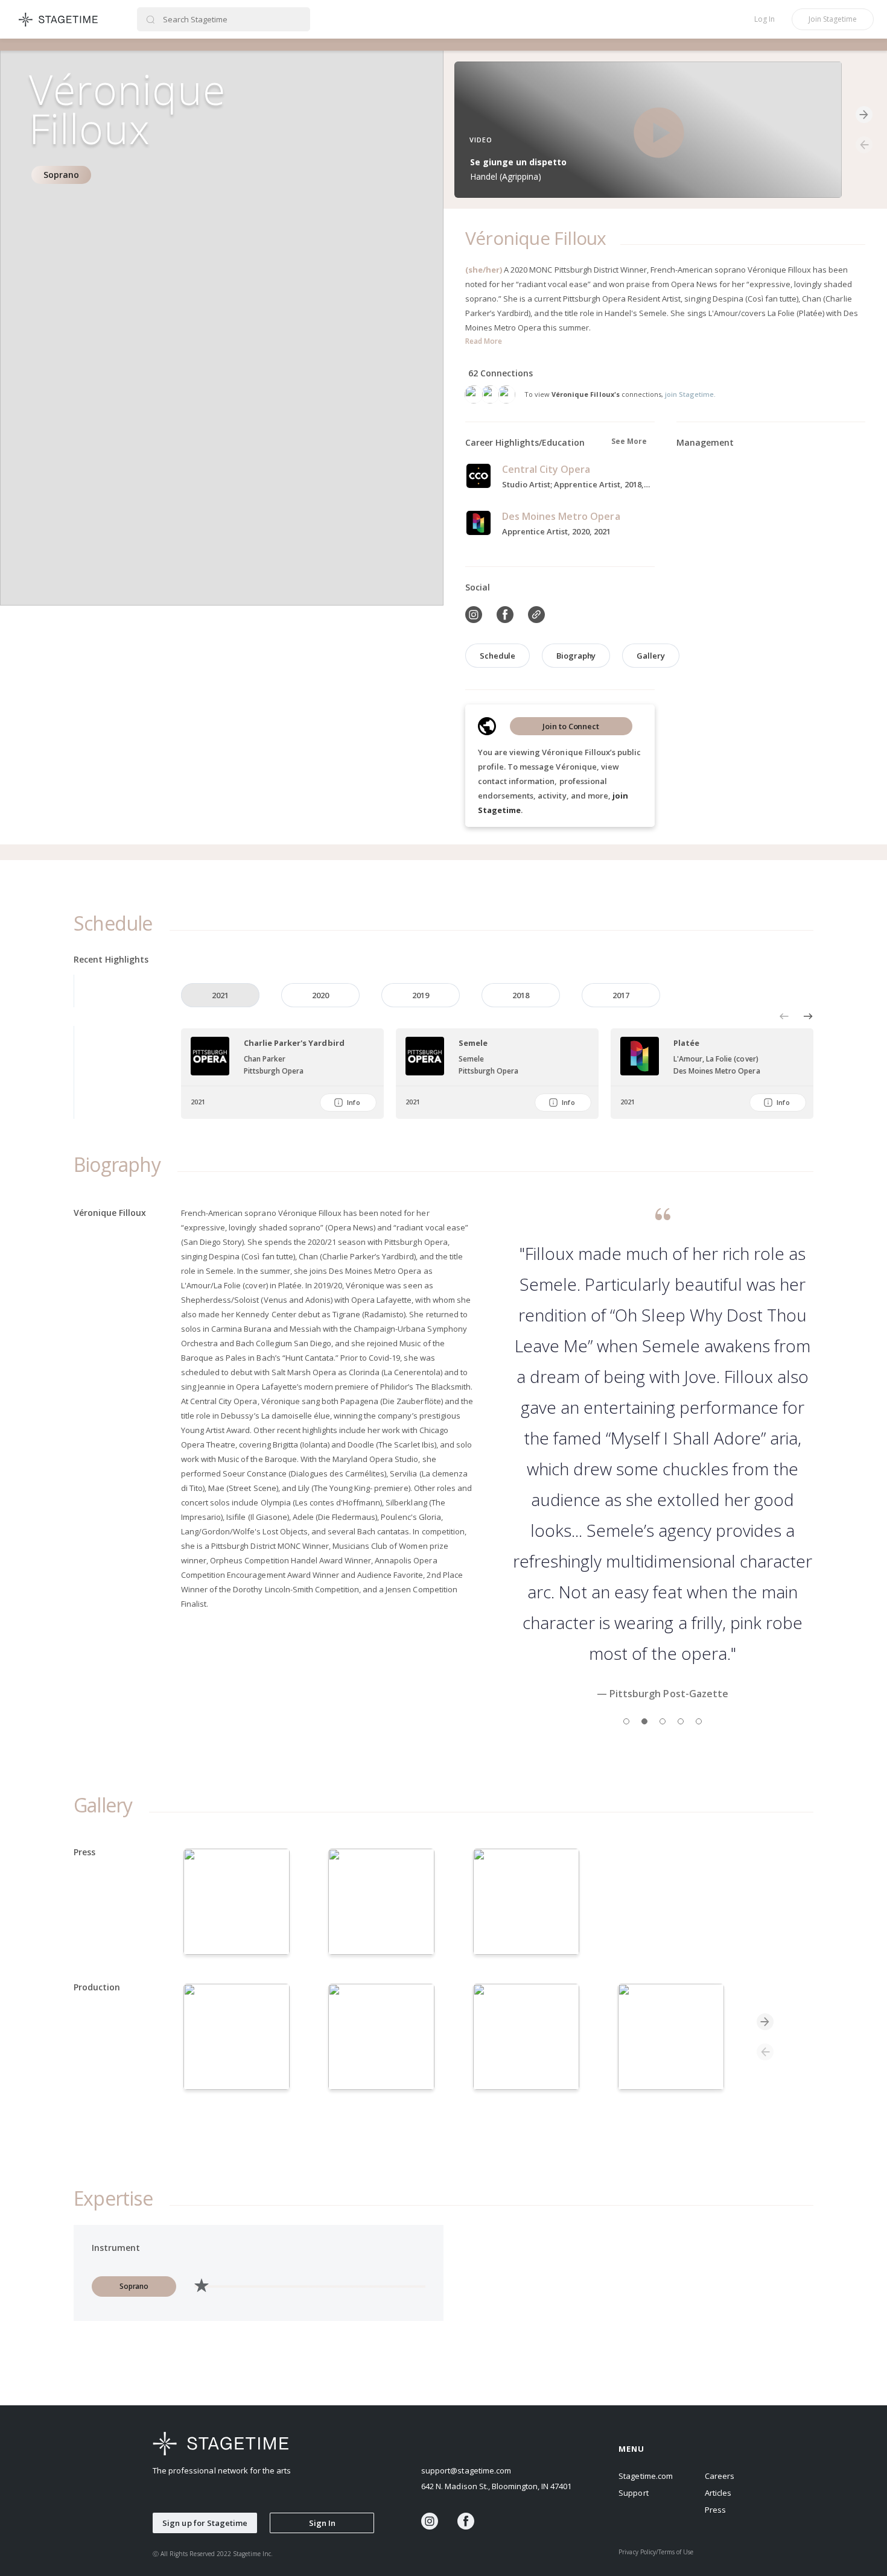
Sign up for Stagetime (205, 2523)
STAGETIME (59, 19)
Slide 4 (681, 1721)
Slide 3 (663, 1721)
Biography (576, 656)
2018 (521, 995)
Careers (720, 2476)
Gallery (650, 656)
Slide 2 (644, 1721)
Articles (718, 2493)
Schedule (498, 656)
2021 (220, 995)
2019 (421, 995)
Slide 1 (626, 1721)
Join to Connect (571, 726)
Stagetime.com (645, 2476)
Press (715, 2510)
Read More (484, 341)
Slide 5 (699, 1721)
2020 (320, 995)
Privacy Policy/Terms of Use (656, 2552)
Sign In (322, 2523)
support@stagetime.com (466, 2470)
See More (629, 441)
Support (633, 2493)
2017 (621, 995)
